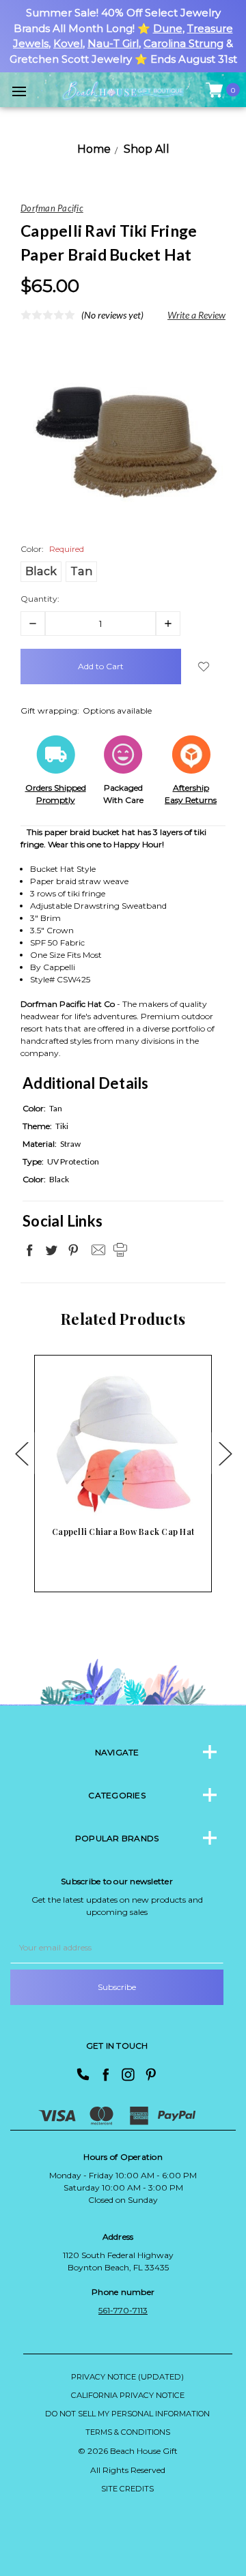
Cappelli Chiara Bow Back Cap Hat (123, 1532)
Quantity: (40, 599)
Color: (52, 549)
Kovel (68, 43)
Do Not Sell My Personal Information (127, 2414)
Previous (21, 1453)
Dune (168, 28)
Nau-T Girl (113, 43)
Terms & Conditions (128, 2432)
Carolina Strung (183, 43)
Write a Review (196, 315)
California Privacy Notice (128, 2395)
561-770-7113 (123, 2310)
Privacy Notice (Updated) (127, 2377)
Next (225, 1453)
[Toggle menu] (19, 91)
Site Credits (127, 2489)
